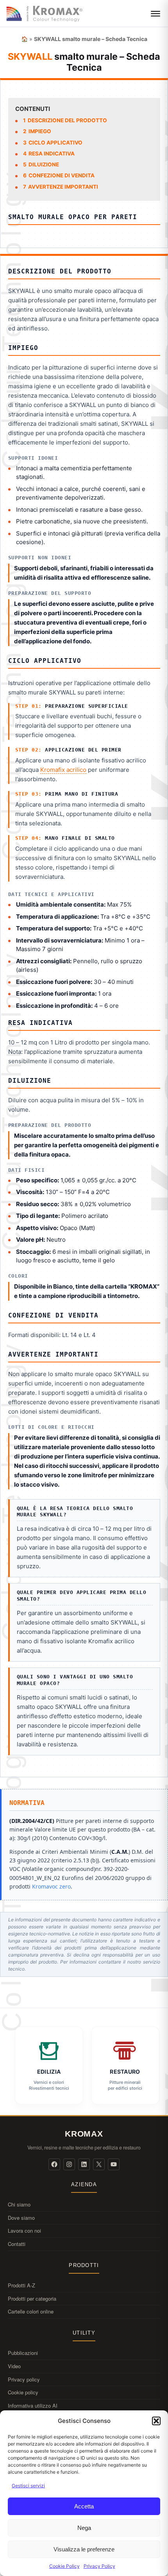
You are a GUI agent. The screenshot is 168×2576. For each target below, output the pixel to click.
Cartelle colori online (31, 2311)
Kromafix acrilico (63, 770)
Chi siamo (19, 2204)
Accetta (84, 2506)
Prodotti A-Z (21, 2285)
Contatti (17, 2244)
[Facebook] (54, 2164)
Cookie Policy (64, 2566)
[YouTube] (114, 2164)
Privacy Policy (99, 2566)
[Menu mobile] (155, 14)
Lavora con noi (24, 2231)
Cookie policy (23, 2392)
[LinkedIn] (84, 2164)
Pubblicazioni (23, 2353)
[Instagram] (69, 2164)
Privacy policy (24, 2379)
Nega (84, 2528)
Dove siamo (21, 2218)
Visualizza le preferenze (84, 2549)
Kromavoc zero (51, 1886)
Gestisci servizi (28, 2486)
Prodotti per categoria (32, 2298)
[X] (99, 2164)
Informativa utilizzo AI (33, 2406)
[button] (156, 2421)
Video (14, 2366)
